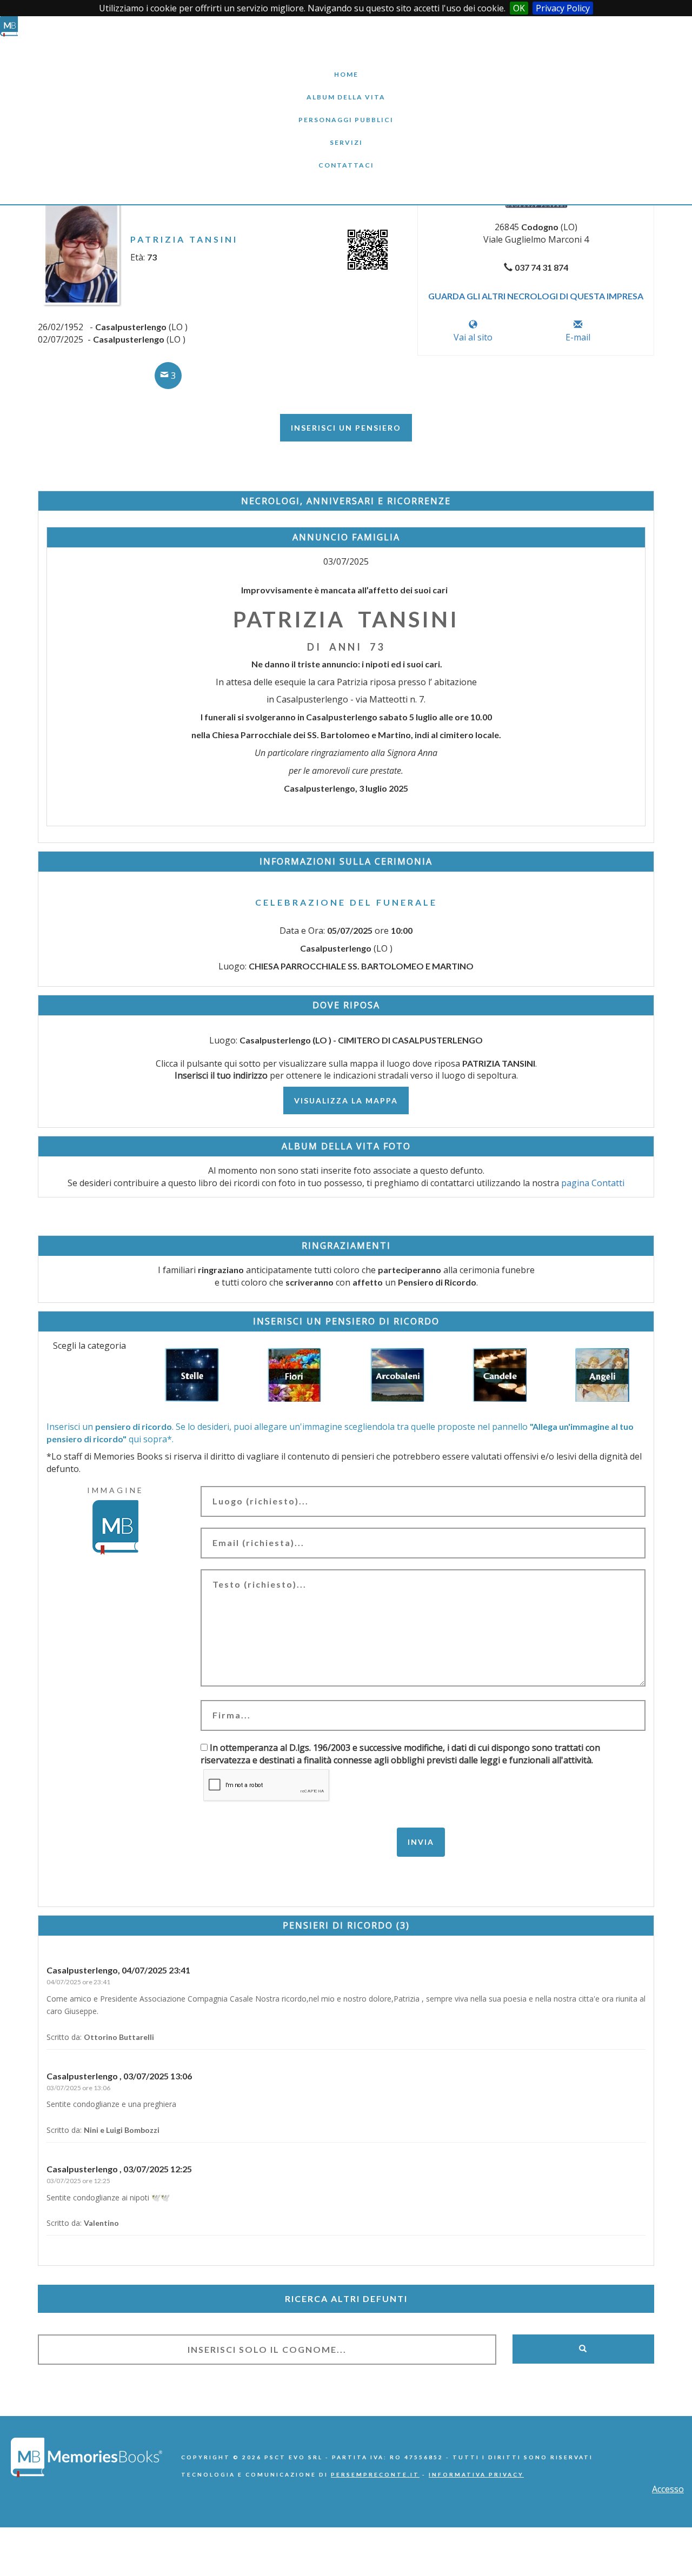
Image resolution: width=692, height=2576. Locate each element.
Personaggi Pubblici (346, 112)
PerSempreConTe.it (375, 2474)
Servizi (346, 134)
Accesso (668, 2489)
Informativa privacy (476, 2474)
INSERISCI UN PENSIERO (346, 428)
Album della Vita (346, 89)
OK (519, 8)
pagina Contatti (593, 1183)
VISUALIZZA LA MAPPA (346, 1100)
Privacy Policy (563, 8)
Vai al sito (473, 337)
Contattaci (346, 157)
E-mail (578, 337)
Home (346, 66)
